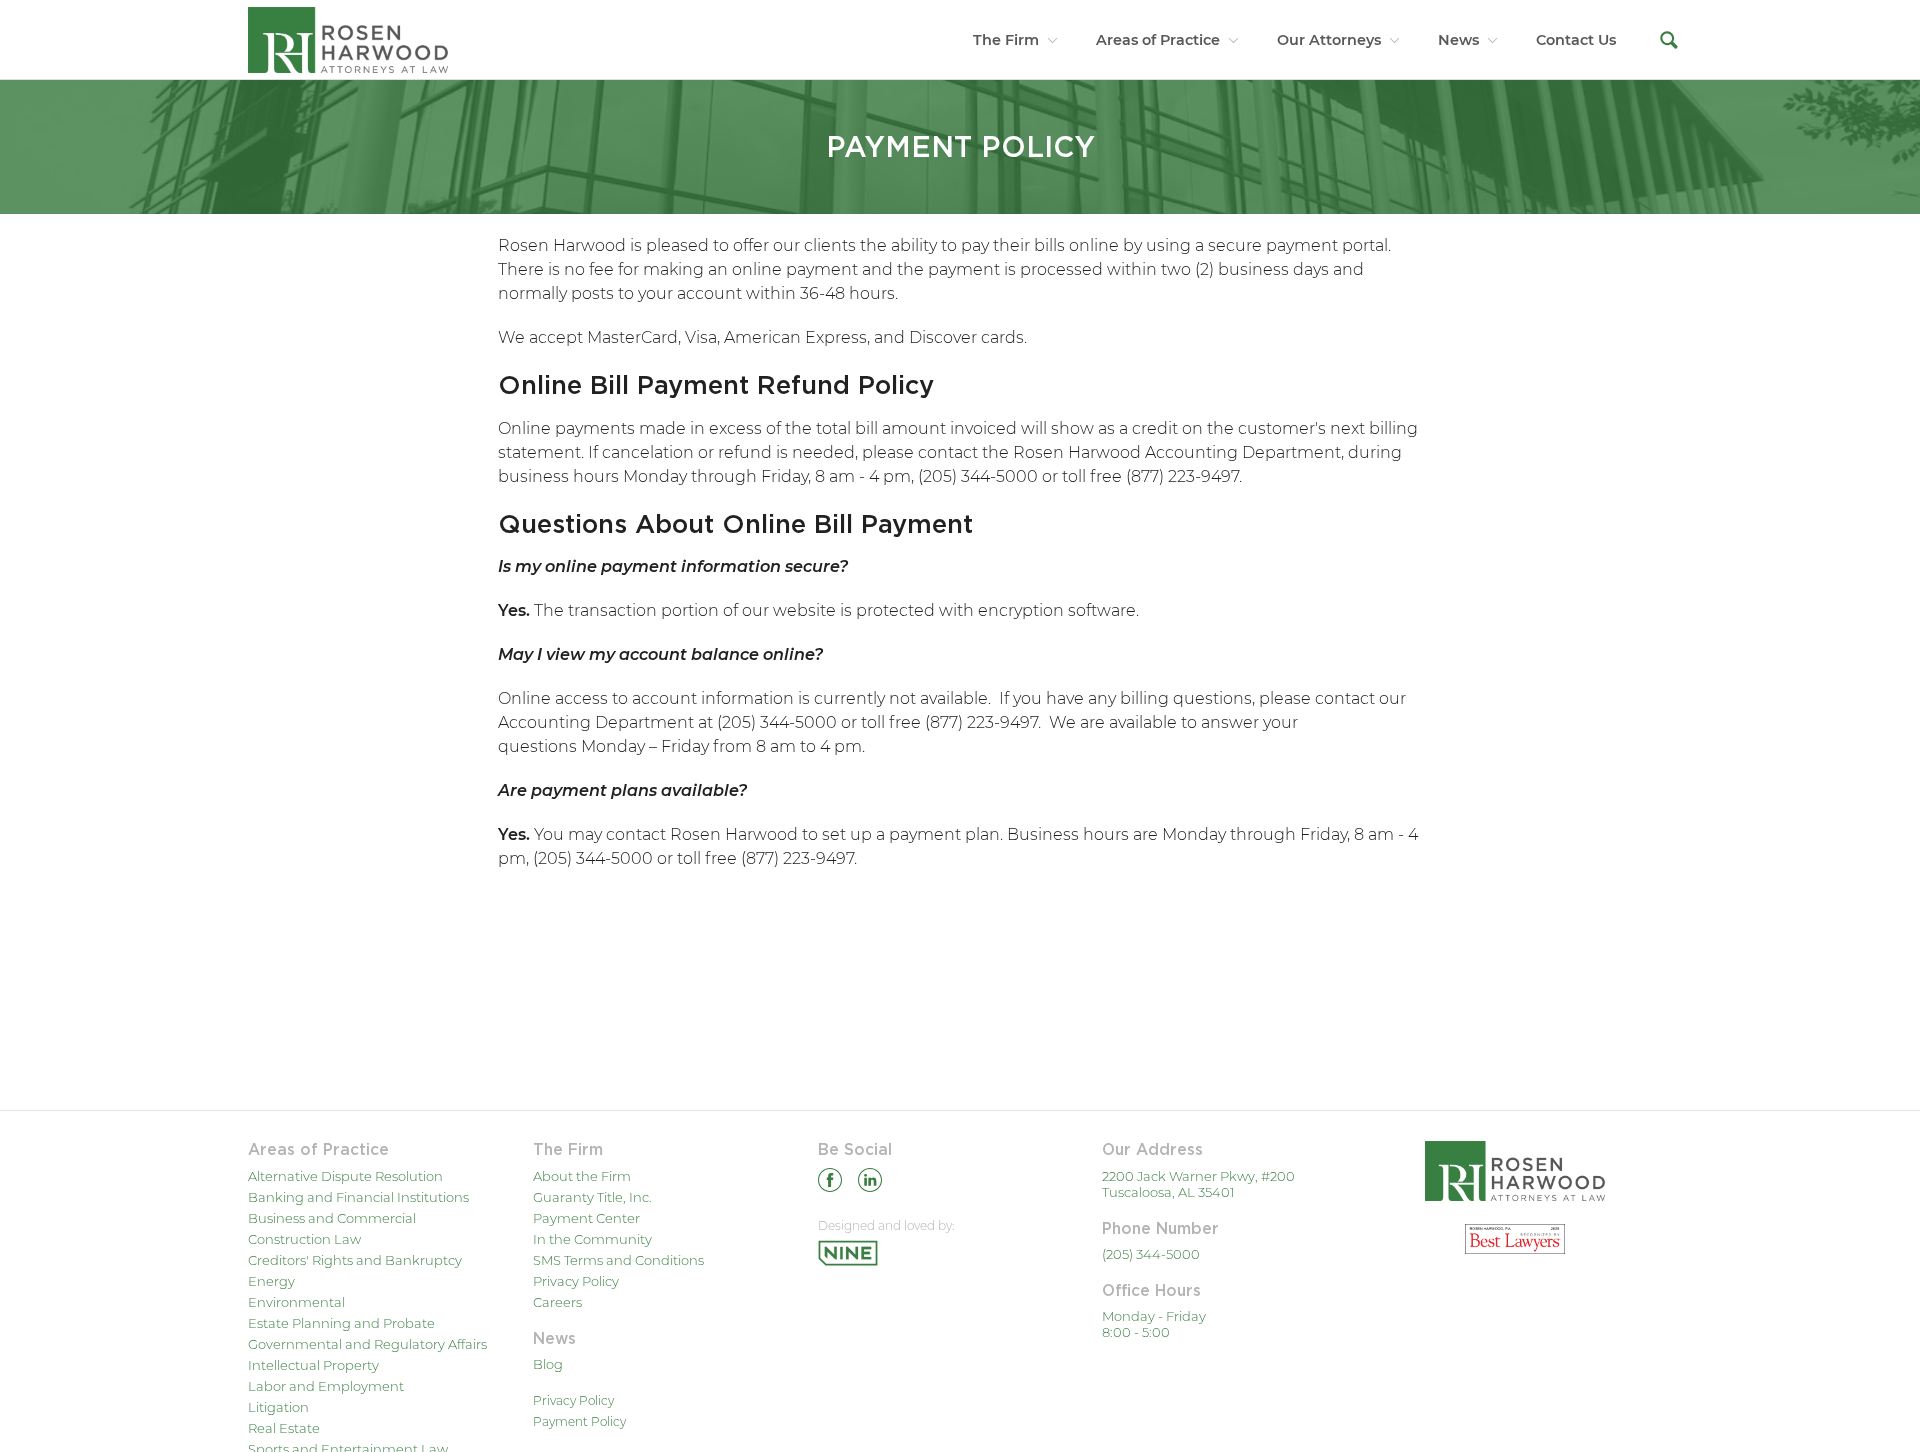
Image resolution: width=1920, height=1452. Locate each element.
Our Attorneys (1329, 40)
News (1458, 40)
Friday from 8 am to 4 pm (761, 746)
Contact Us (1576, 40)
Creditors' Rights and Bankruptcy (355, 1260)
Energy (271, 1281)
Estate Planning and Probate (341, 1323)
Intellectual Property (313, 1365)
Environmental (296, 1302)
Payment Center (586, 1218)
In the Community (592, 1239)
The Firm (1006, 40)
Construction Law (304, 1239)
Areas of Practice (1158, 40)
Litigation (278, 1407)
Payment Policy (579, 1421)
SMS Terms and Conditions (618, 1260)
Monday (613, 746)
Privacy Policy (576, 1281)
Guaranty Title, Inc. (592, 1197)
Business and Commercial (332, 1218)
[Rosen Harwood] (348, 39)
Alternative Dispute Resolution (345, 1176)
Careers (557, 1302)
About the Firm (582, 1176)
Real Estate (284, 1428)
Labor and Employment (326, 1386)
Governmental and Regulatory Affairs (367, 1344)
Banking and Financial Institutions (358, 1197)
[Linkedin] (870, 1183)
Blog (548, 1364)
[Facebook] (830, 1183)
